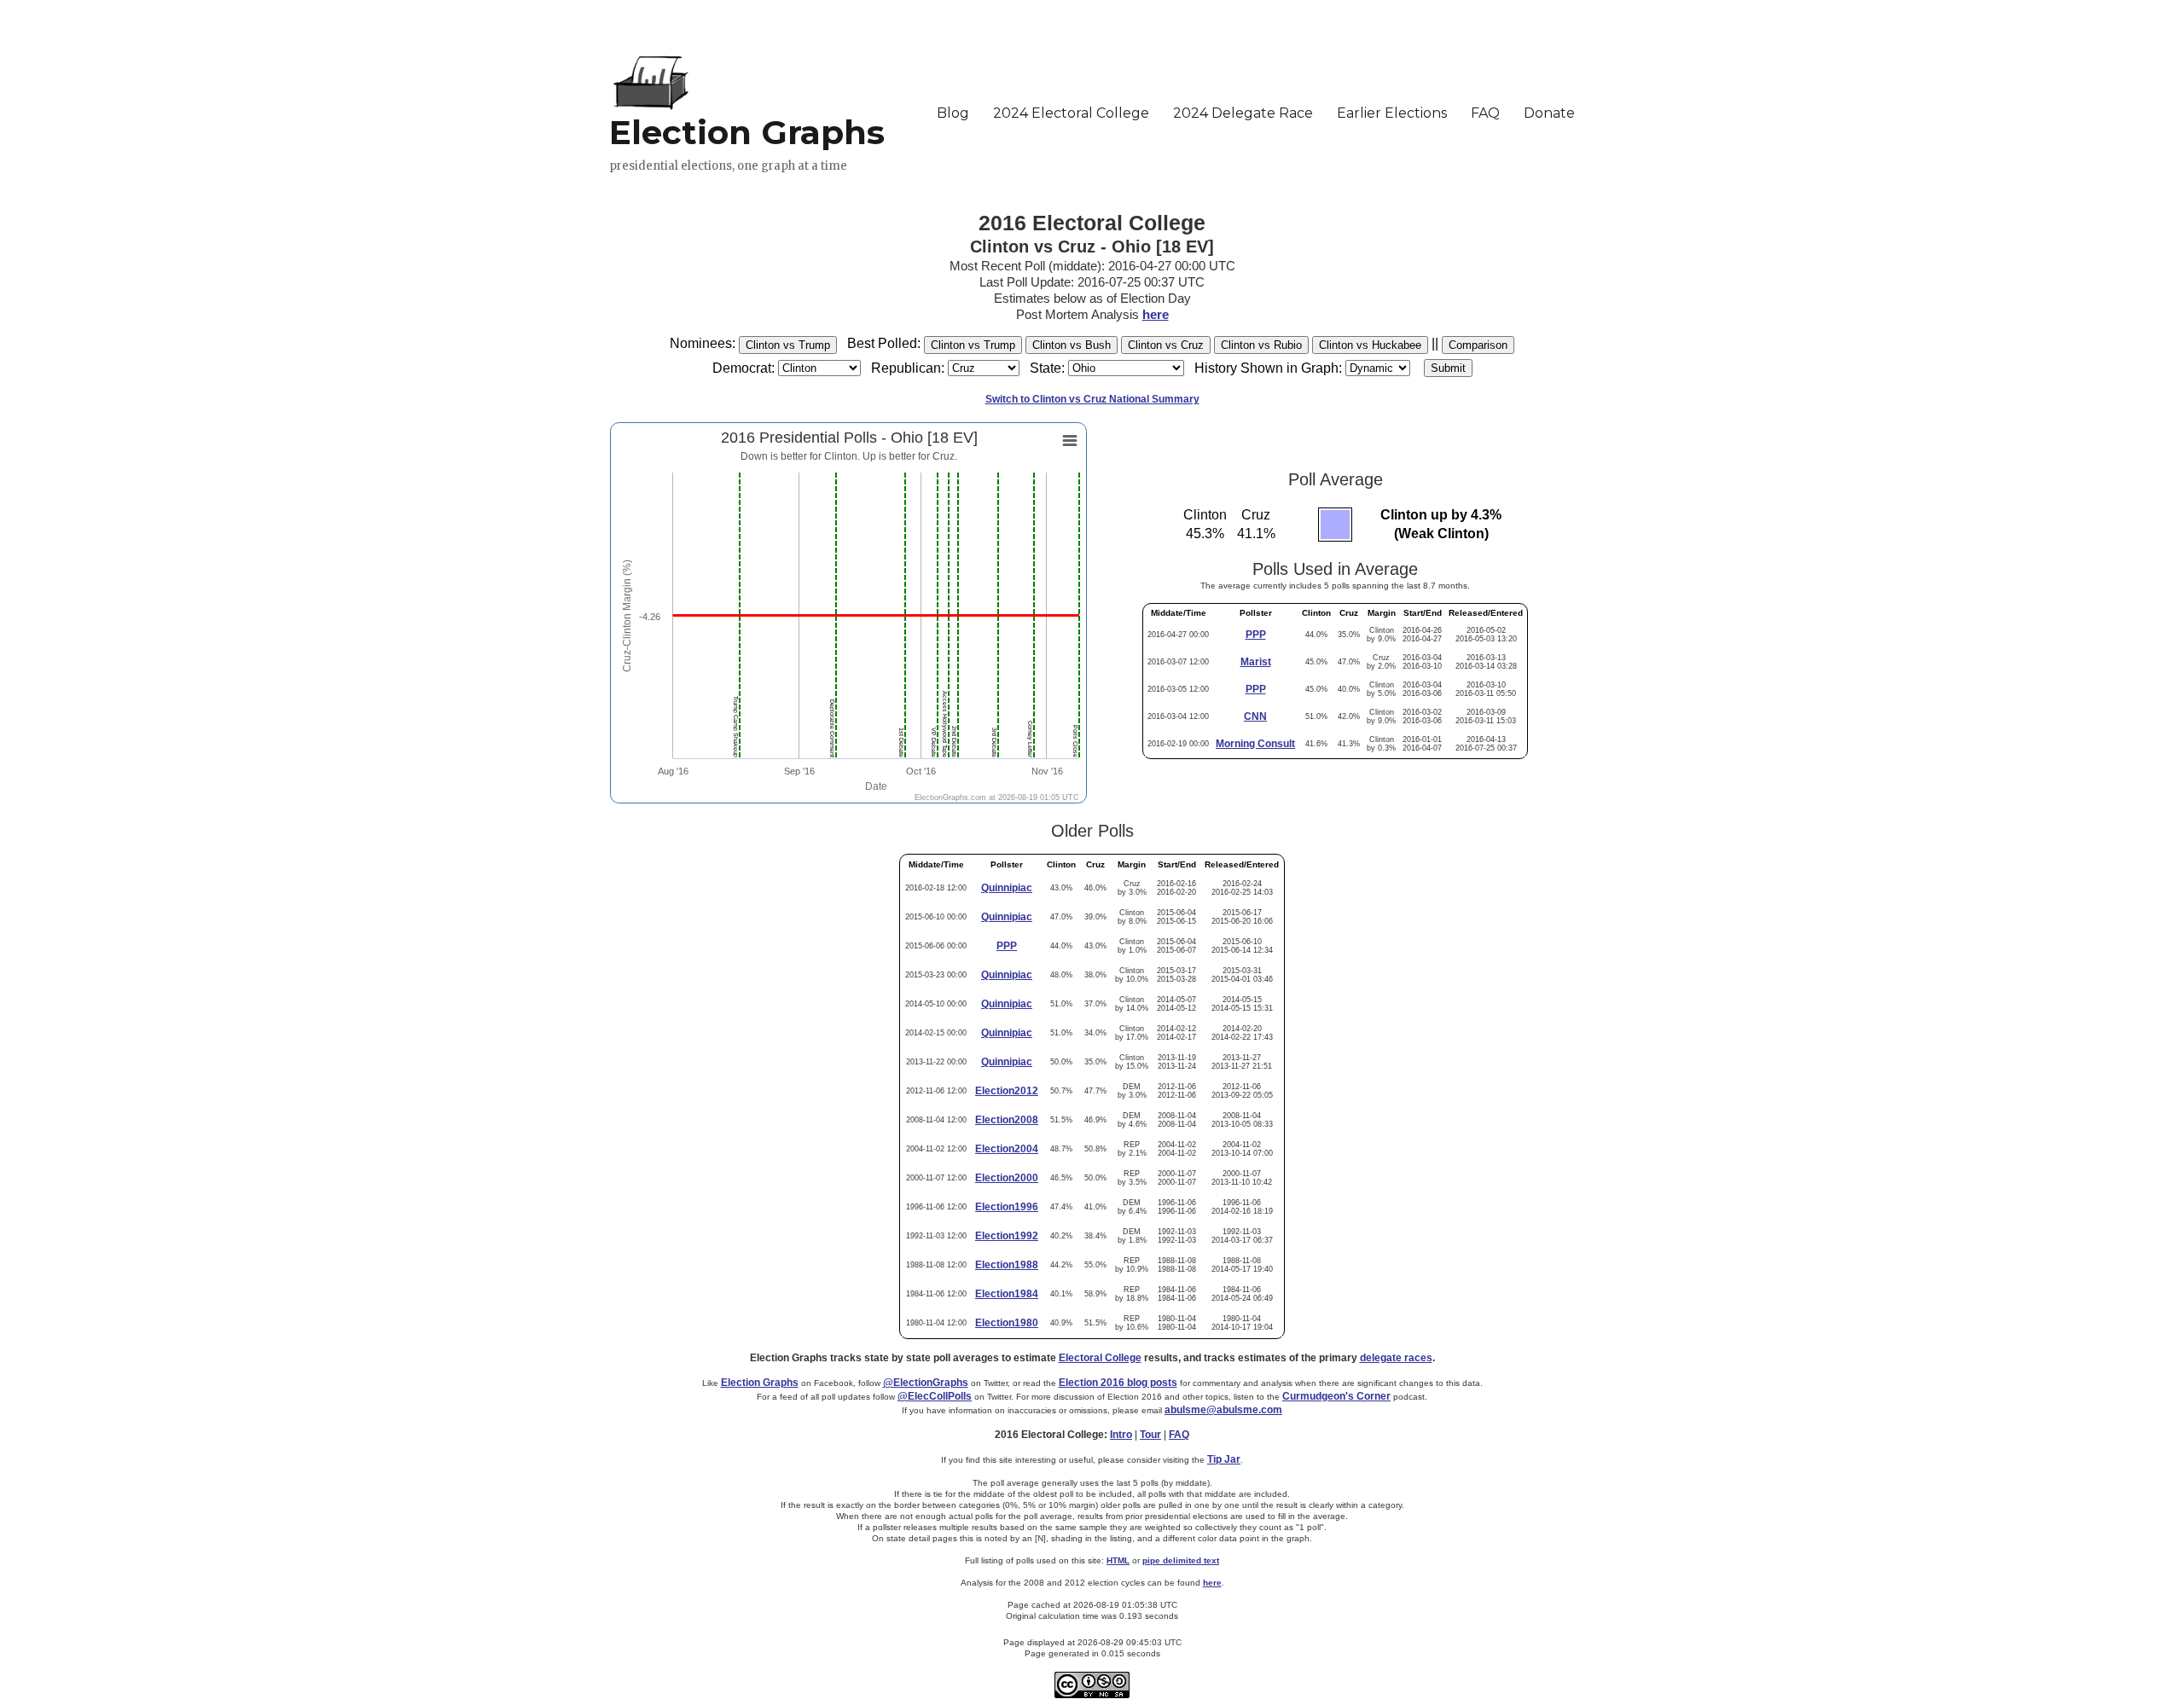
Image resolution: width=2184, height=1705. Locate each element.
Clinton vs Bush (1072, 345)
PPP (1256, 635)
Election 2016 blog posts (1118, 1383)
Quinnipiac (1007, 888)
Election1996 (1007, 1207)
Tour (1150, 1435)
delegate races (1396, 1358)
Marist (1256, 662)
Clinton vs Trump (788, 345)
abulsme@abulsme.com (1223, 1410)
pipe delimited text (1181, 1560)
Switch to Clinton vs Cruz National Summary (1092, 399)
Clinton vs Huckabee (1370, 345)
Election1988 (1007, 1265)
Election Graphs (760, 1383)
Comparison (1478, 345)
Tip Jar (1224, 1459)
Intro (1121, 1435)
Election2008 (1007, 1120)
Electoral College (1100, 1358)
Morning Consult (1255, 744)
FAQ (1179, 1435)
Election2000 (1007, 1178)
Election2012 (1007, 1091)
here (1156, 314)
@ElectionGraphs (926, 1383)
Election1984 (1007, 1294)
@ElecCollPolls (935, 1396)
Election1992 (1007, 1236)
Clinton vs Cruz (1166, 345)
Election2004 (1007, 1149)
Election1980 (1007, 1323)
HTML (1118, 1560)
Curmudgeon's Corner (1336, 1396)
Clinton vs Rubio (1261, 345)
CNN (1255, 716)
